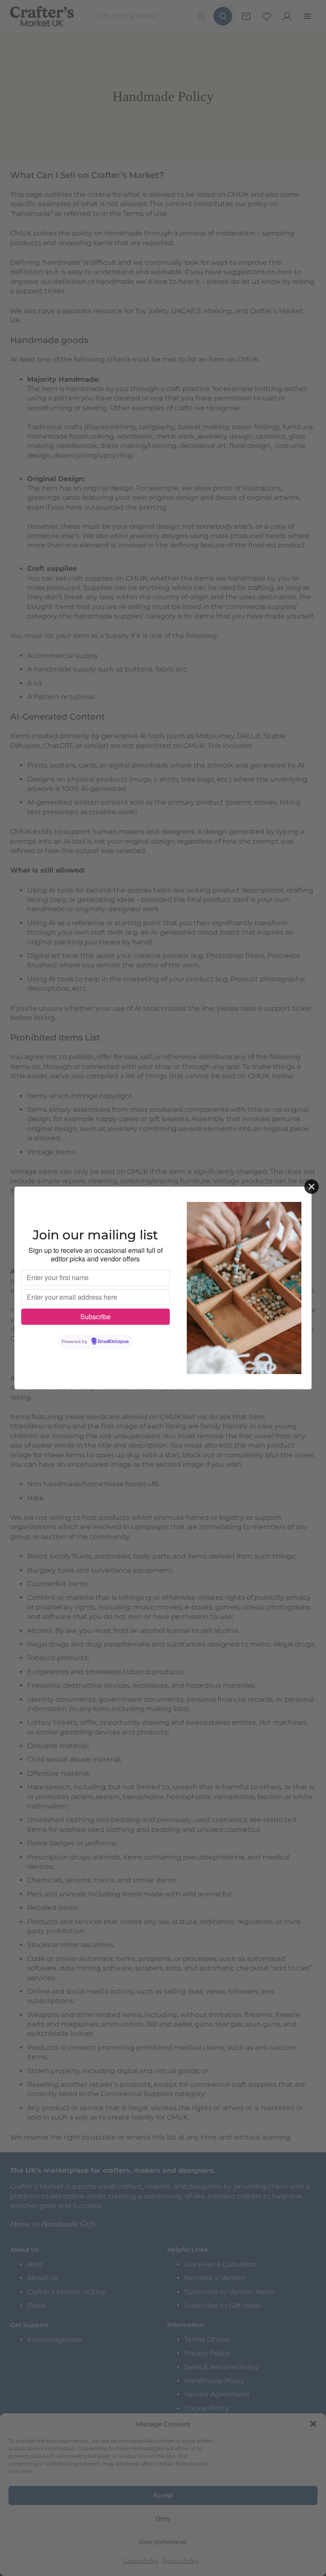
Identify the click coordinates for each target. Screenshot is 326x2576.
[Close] (312, 1187)
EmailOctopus (113, 1342)
